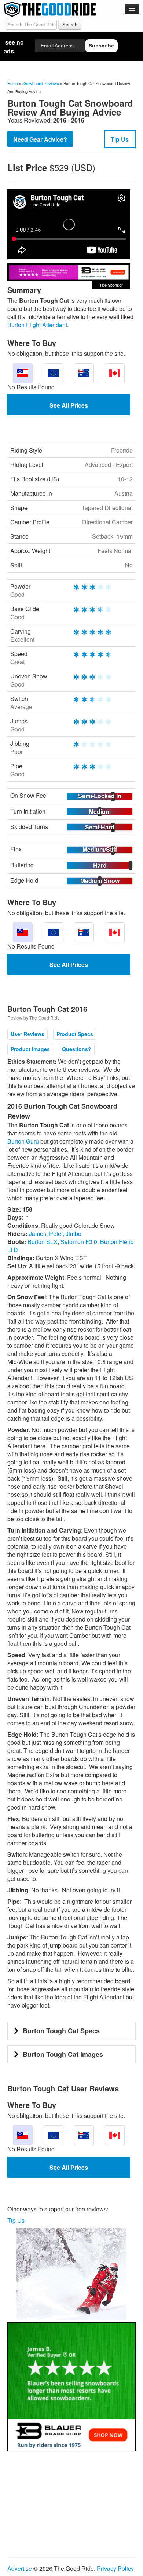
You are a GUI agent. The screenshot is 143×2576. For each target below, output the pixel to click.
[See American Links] (23, 373)
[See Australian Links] (84, 373)
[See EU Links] (54, 373)
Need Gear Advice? (40, 139)
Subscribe (101, 46)
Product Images (30, 1049)
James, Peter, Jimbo (55, 1234)
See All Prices (69, 405)
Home (13, 83)
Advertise (20, 2568)
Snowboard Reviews (41, 83)
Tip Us (120, 139)
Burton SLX (43, 1242)
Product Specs (75, 1034)
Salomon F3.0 (79, 1242)
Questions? (77, 1049)
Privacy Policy (115, 2568)
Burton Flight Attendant (37, 325)
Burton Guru (23, 1141)
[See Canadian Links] (115, 373)
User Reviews (27, 1034)
